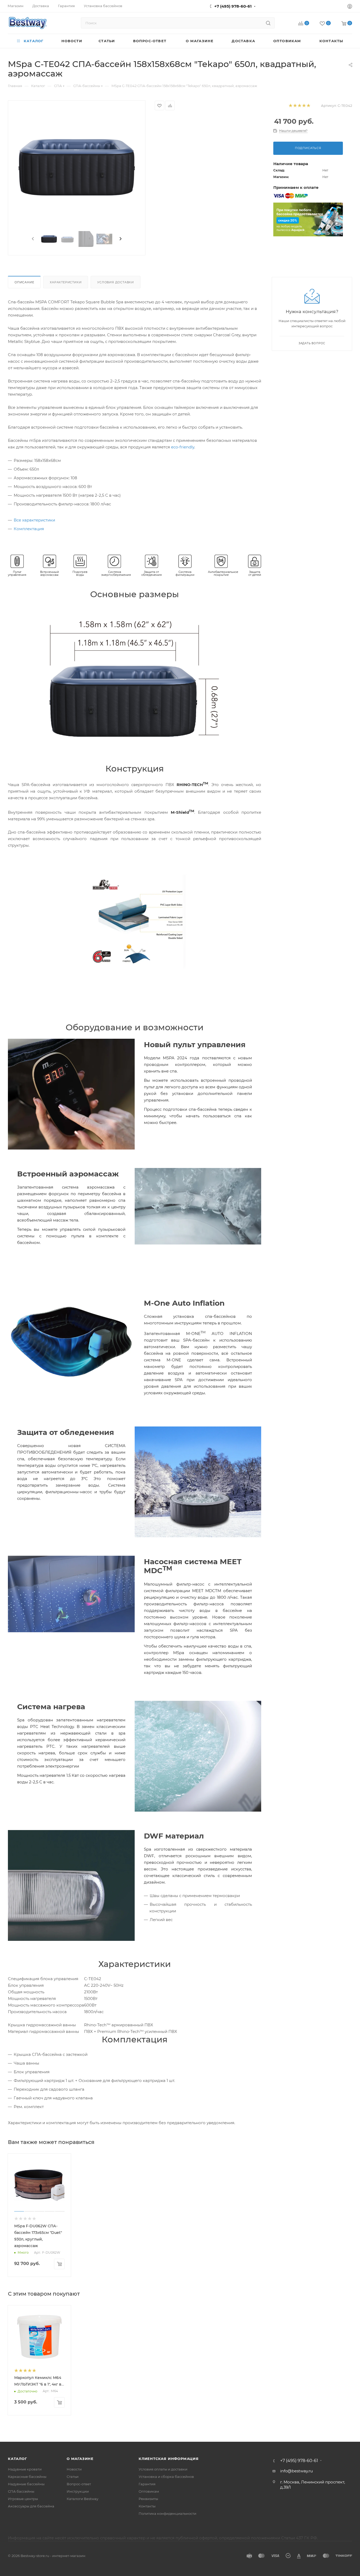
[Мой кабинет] (350, 7)
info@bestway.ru (296, 2471)
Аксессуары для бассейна (31, 2506)
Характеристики (66, 282)
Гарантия (147, 2484)
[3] (299, 106)
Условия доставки (116, 282)
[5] (308, 106)
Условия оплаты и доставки (163, 2469)
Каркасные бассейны (27, 2477)
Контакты (147, 2506)
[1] (290, 106)
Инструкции (78, 2491)
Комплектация (29, 529)
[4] (304, 106)
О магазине (80, 2459)
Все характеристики (34, 520)
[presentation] (32, 239)
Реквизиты (148, 2499)
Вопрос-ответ (79, 2484)
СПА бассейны (21, 2491)
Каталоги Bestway (82, 2499)
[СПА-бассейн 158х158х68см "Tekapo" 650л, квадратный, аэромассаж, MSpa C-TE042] (77, 167)
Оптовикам (149, 2491)
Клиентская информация (169, 2459)
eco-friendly (183, 447)
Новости (74, 2469)
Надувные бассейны (26, 2484)
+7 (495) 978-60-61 (233, 6)
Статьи (73, 2477)
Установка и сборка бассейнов (166, 2477)
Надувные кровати (25, 2469)
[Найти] (268, 23)
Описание (24, 282)
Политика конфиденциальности (167, 2513)
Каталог (18, 2459)
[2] (295, 106)
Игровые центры (23, 2499)
